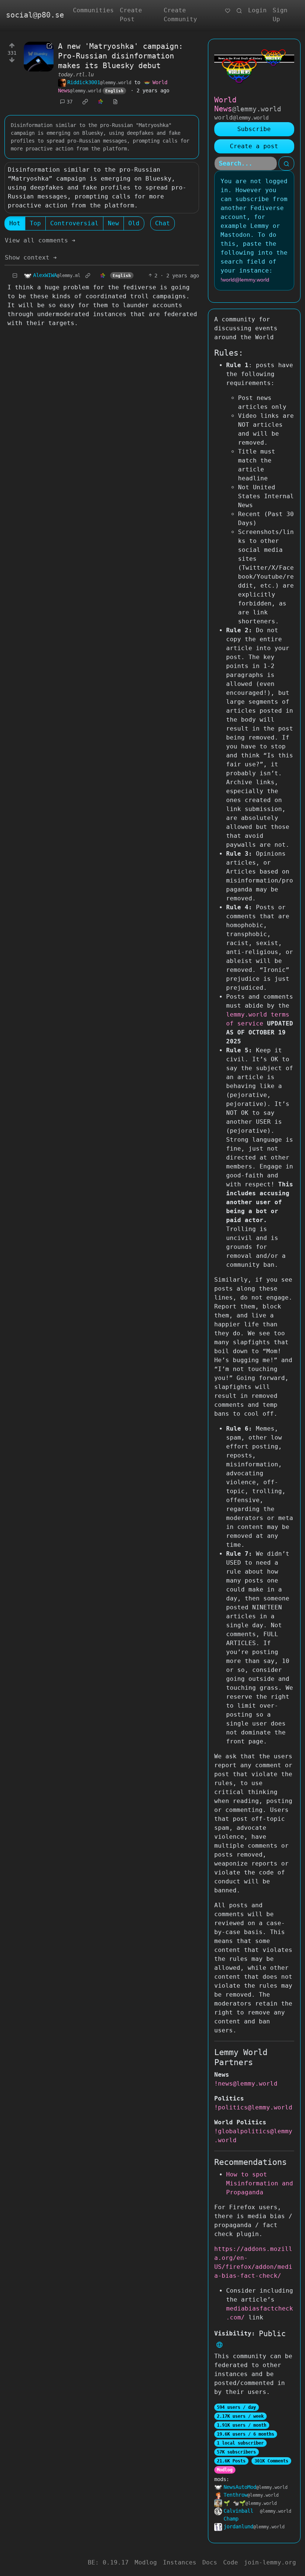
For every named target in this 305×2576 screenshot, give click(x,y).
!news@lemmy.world (246, 2084)
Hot (15, 223)
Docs (210, 2562)
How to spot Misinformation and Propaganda (260, 2183)
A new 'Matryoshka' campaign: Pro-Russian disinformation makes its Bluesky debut (121, 56)
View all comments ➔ (40, 240)
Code (231, 2562)
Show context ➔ (31, 257)
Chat (163, 223)
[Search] (239, 10)
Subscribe (254, 129)
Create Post (131, 15)
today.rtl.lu (76, 74)
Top (35, 223)
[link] (85, 102)
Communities (93, 10)
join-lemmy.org (270, 2562)
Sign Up (280, 15)
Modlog (225, 2470)
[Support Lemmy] (228, 10)
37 (70, 102)
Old (134, 223)
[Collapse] (15, 276)
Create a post (254, 146)
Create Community (180, 15)
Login (257, 10)
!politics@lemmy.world (253, 2107)
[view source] (115, 102)
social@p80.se (35, 15)
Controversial (74, 223)
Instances (180, 2562)
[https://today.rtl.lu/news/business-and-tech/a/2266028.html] (39, 57)
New (113, 223)
